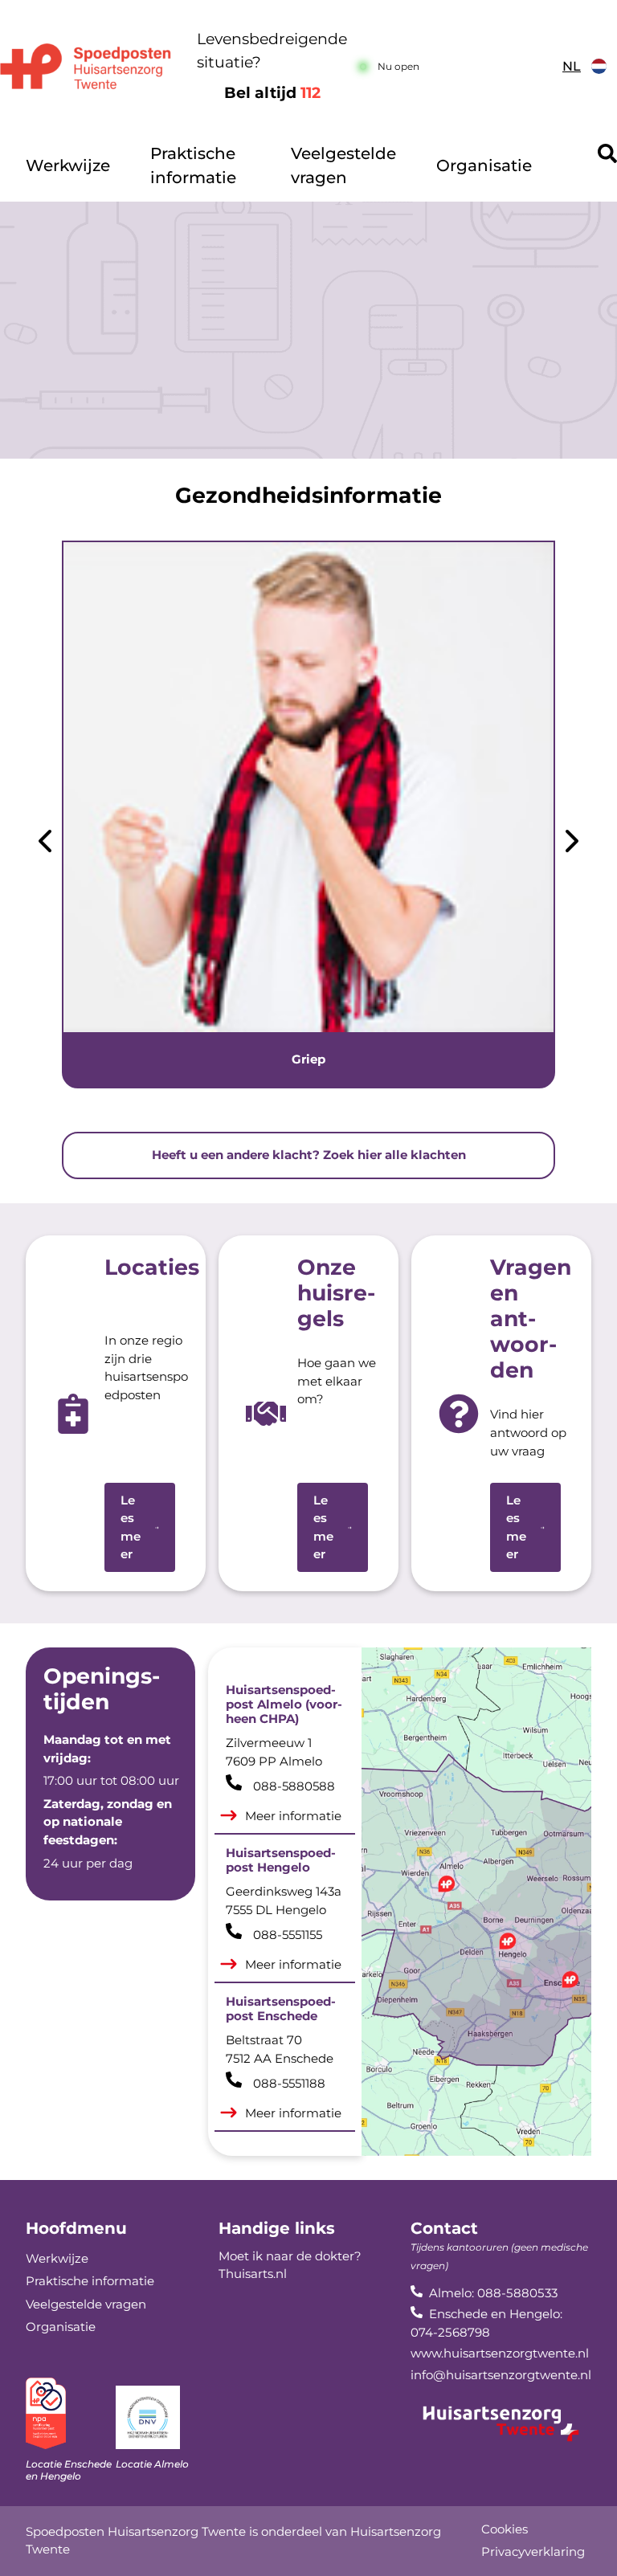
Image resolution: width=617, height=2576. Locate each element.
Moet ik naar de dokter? (290, 2256)
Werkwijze (68, 165)
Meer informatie (293, 1816)
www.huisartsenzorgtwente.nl (500, 2353)
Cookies (505, 2529)
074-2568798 (450, 2332)
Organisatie (484, 165)
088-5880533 (517, 2293)
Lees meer (131, 1527)
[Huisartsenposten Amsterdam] (86, 66)
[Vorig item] (45, 844)
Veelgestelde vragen (343, 165)
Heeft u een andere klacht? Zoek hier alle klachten (309, 1155)
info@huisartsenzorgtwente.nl (501, 2375)
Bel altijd (272, 93)
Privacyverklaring (533, 2552)
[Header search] (607, 153)
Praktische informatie (193, 165)
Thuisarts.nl (253, 2274)
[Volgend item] (572, 844)
